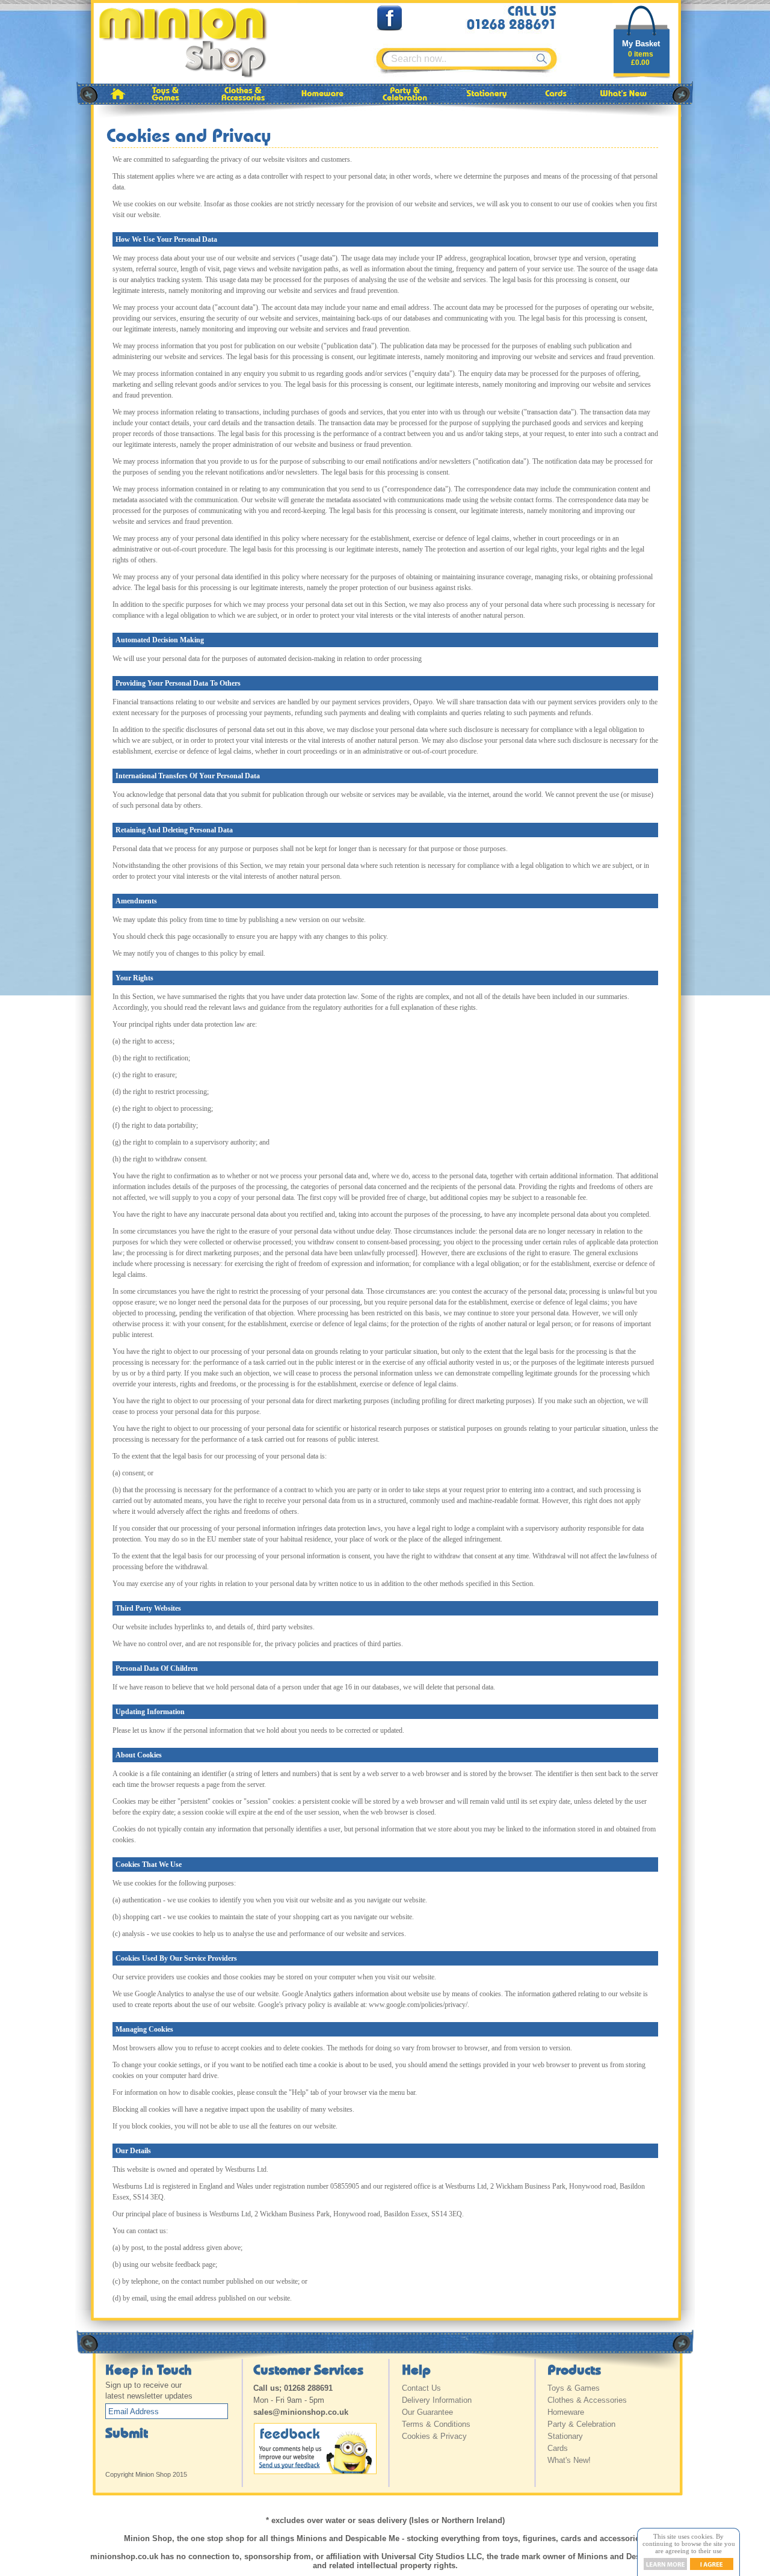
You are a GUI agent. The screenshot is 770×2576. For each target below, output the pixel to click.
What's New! (569, 2460)
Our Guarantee (427, 2412)
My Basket (641, 44)
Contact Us (421, 2388)
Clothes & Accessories (587, 2400)
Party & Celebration (581, 2424)
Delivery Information (437, 2400)
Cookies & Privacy (434, 2436)
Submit (127, 2432)
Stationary (565, 2436)
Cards (558, 2448)
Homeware (566, 2412)
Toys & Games (574, 2388)
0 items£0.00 (641, 58)
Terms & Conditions (436, 2424)
